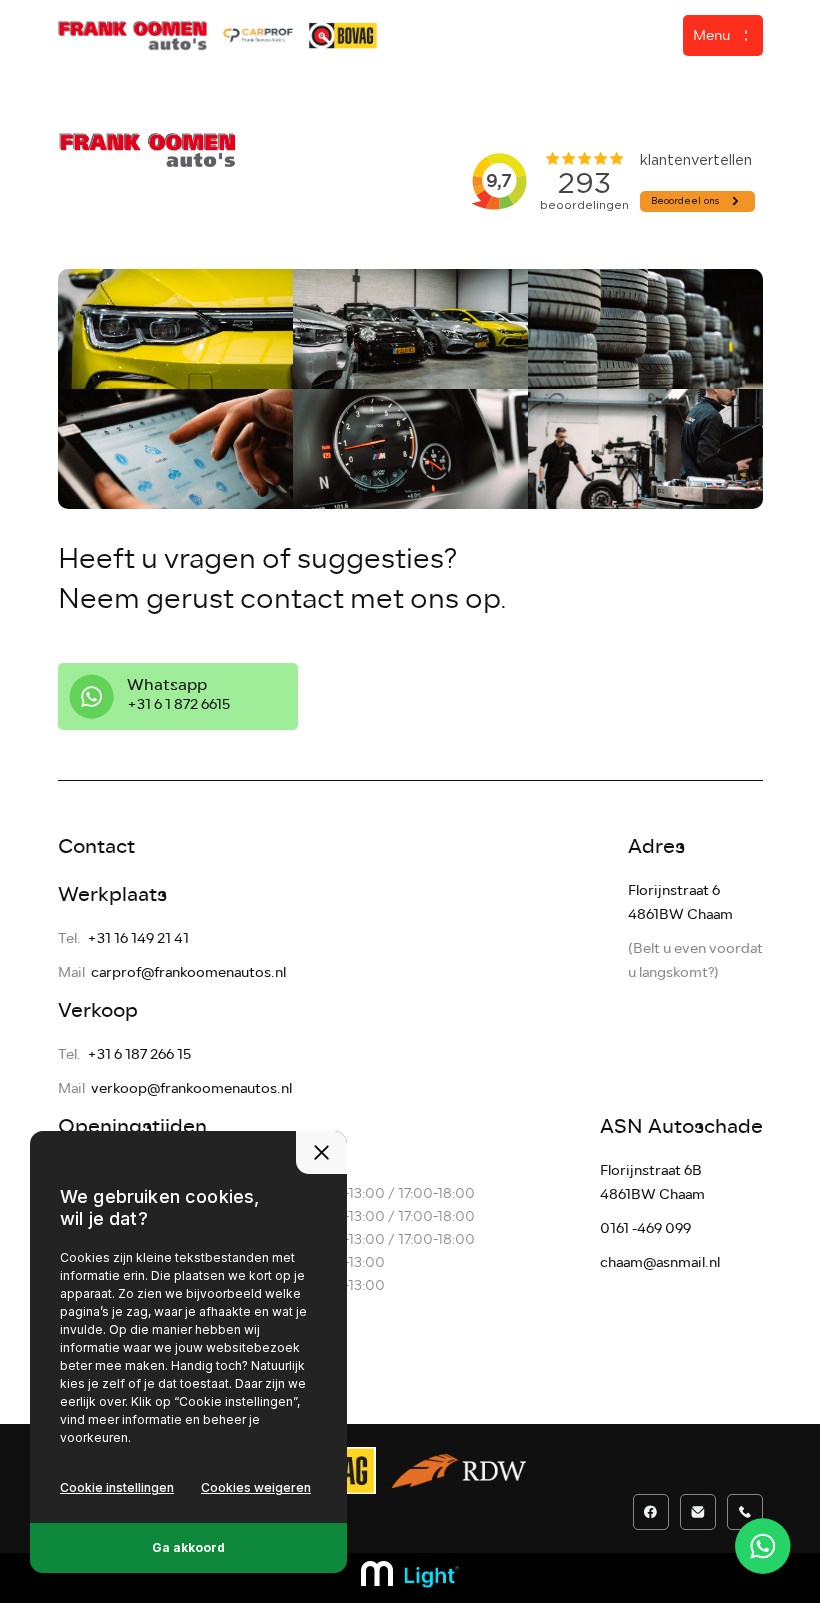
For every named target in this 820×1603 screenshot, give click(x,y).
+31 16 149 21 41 (138, 938)
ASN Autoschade (681, 1126)
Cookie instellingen (117, 1487)
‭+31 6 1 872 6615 (178, 704)
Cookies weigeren (256, 1487)
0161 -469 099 (645, 1228)
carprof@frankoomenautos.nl (188, 972)
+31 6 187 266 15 (139, 1054)
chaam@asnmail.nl (660, 1262)
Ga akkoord (188, 1547)
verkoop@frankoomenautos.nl (191, 1088)
